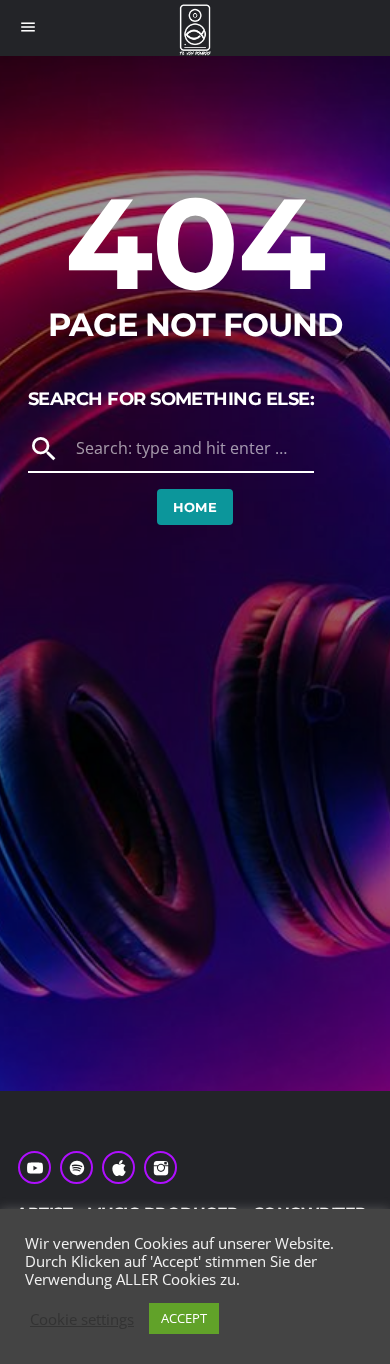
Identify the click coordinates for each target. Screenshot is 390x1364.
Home (195, 507)
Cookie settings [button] (82, 1325)
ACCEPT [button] (184, 1325)
